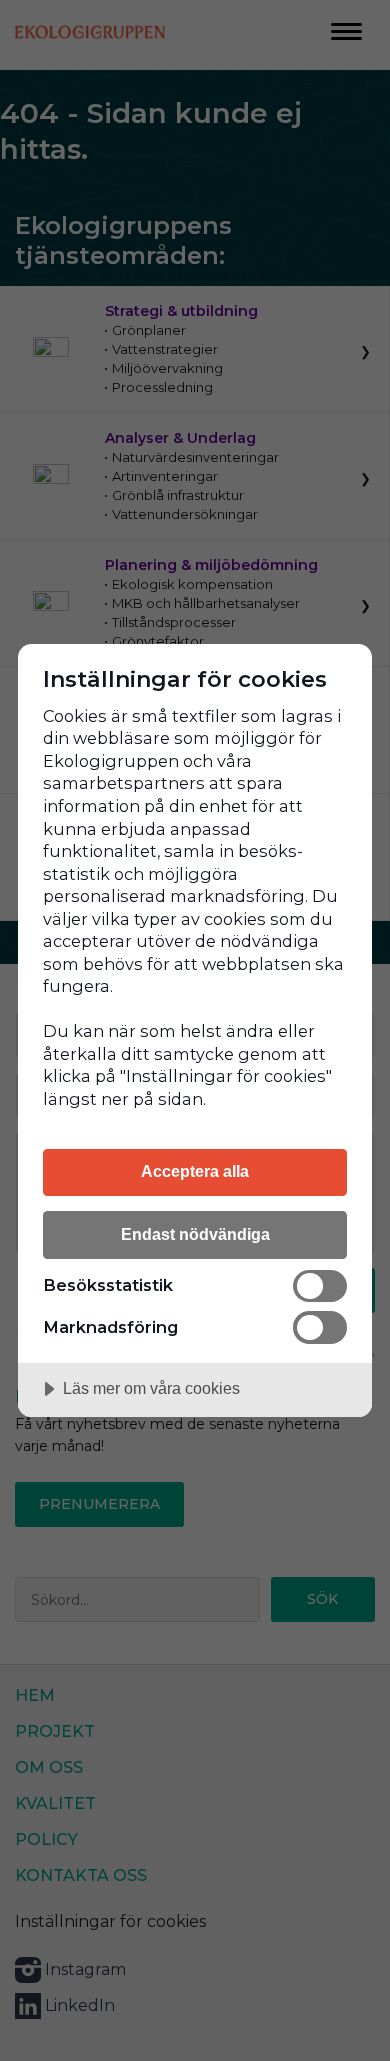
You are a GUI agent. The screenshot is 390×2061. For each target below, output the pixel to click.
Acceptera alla (195, 1171)
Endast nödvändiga (195, 1234)
